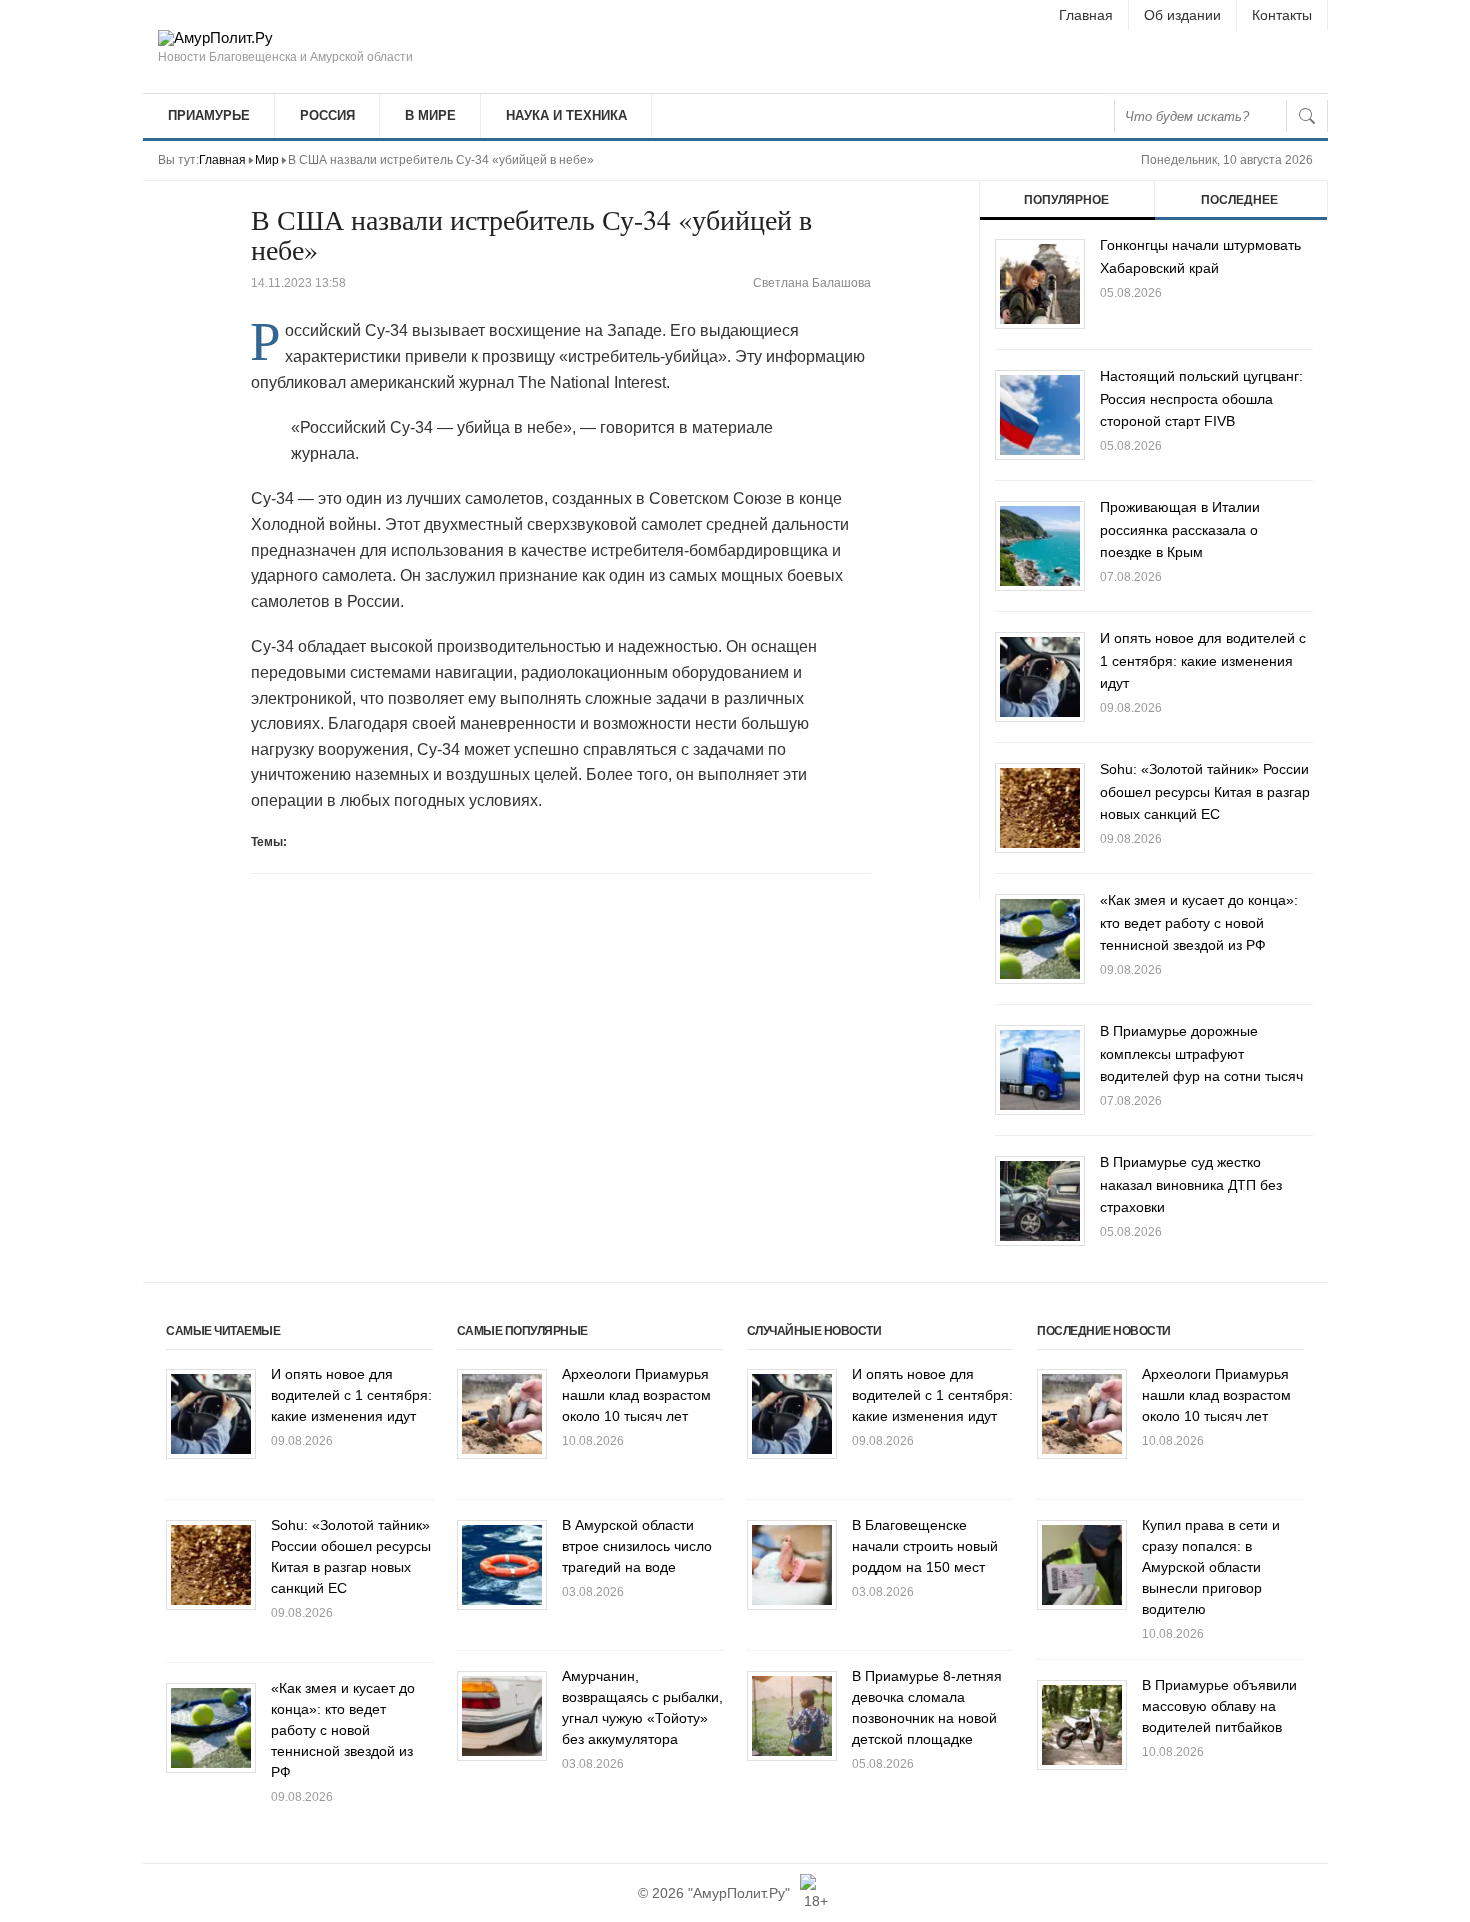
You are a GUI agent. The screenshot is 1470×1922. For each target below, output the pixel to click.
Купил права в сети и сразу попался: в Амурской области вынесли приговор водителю (1211, 1567)
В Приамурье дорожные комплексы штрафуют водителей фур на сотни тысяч (1201, 1053)
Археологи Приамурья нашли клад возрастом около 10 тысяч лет (636, 1395)
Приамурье (209, 115)
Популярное (1066, 200)
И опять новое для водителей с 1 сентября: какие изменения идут (1203, 660)
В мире (430, 115)
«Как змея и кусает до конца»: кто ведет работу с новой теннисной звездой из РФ (1199, 922)
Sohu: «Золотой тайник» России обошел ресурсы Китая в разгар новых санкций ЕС (1205, 791)
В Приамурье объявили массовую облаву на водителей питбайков (1219, 1706)
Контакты (1282, 15)
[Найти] (1307, 116)
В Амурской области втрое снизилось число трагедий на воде (637, 1546)
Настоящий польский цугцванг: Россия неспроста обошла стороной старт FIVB (1201, 398)
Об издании (1182, 15)
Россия (327, 115)
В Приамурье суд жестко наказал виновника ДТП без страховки (1191, 1184)
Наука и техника (566, 115)
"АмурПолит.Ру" (739, 1893)
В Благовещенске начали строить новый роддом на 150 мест (925, 1546)
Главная (1086, 15)
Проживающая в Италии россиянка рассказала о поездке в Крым (1180, 529)
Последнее (1239, 200)
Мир (267, 160)
